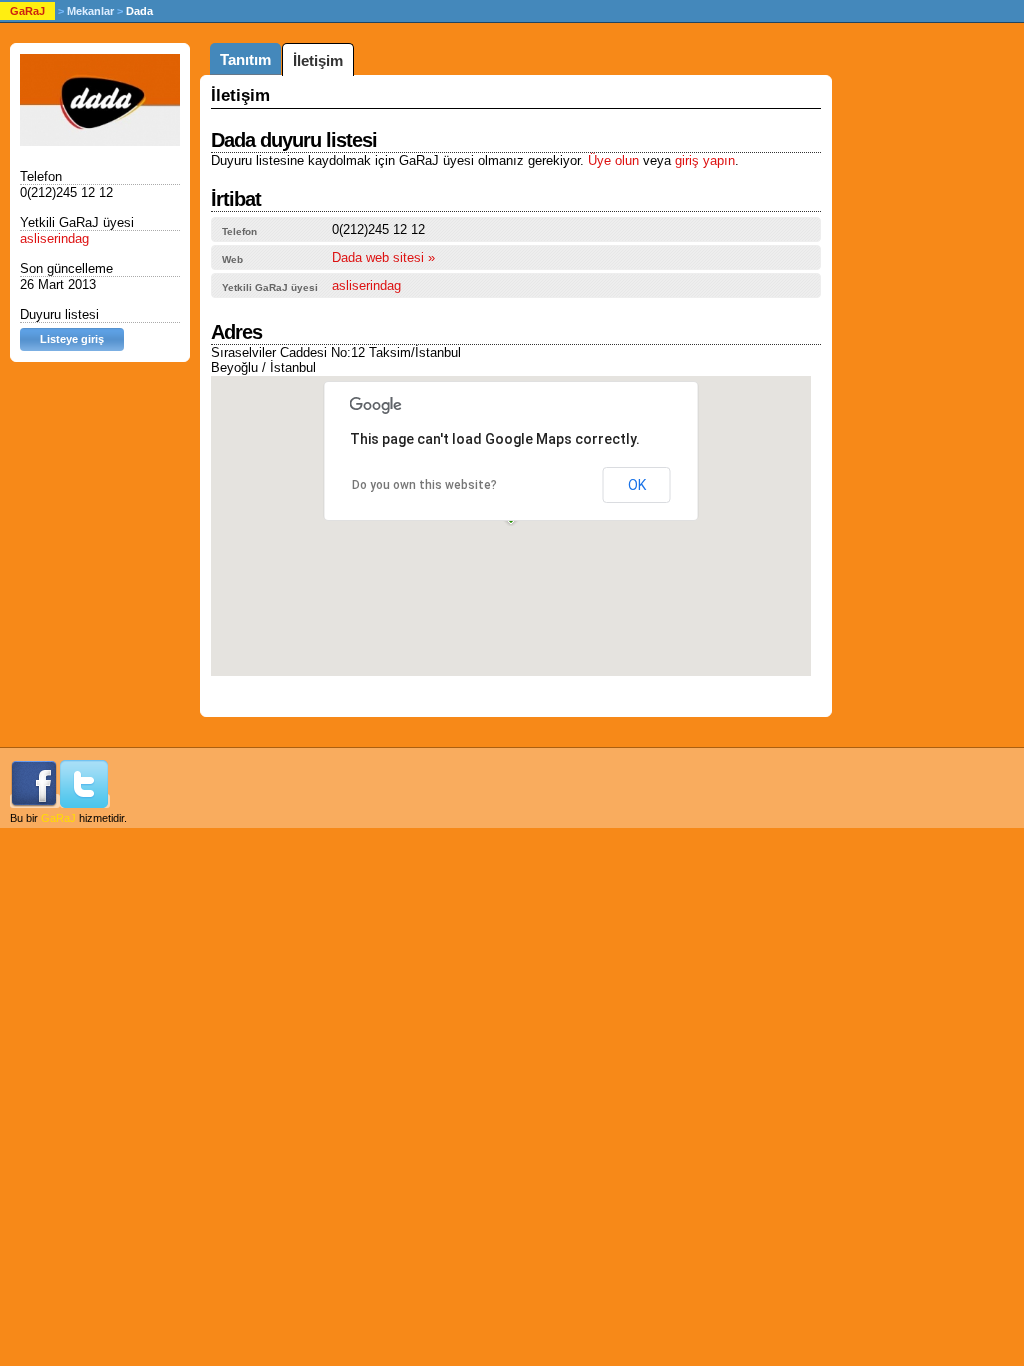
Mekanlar (90, 11)
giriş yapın (705, 160)
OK (637, 485)
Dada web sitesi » (383, 257)
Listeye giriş (72, 339)
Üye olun (613, 160)
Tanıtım (245, 59)
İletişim (318, 60)
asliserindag (366, 285)
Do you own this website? (424, 485)
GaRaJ (27, 11)
